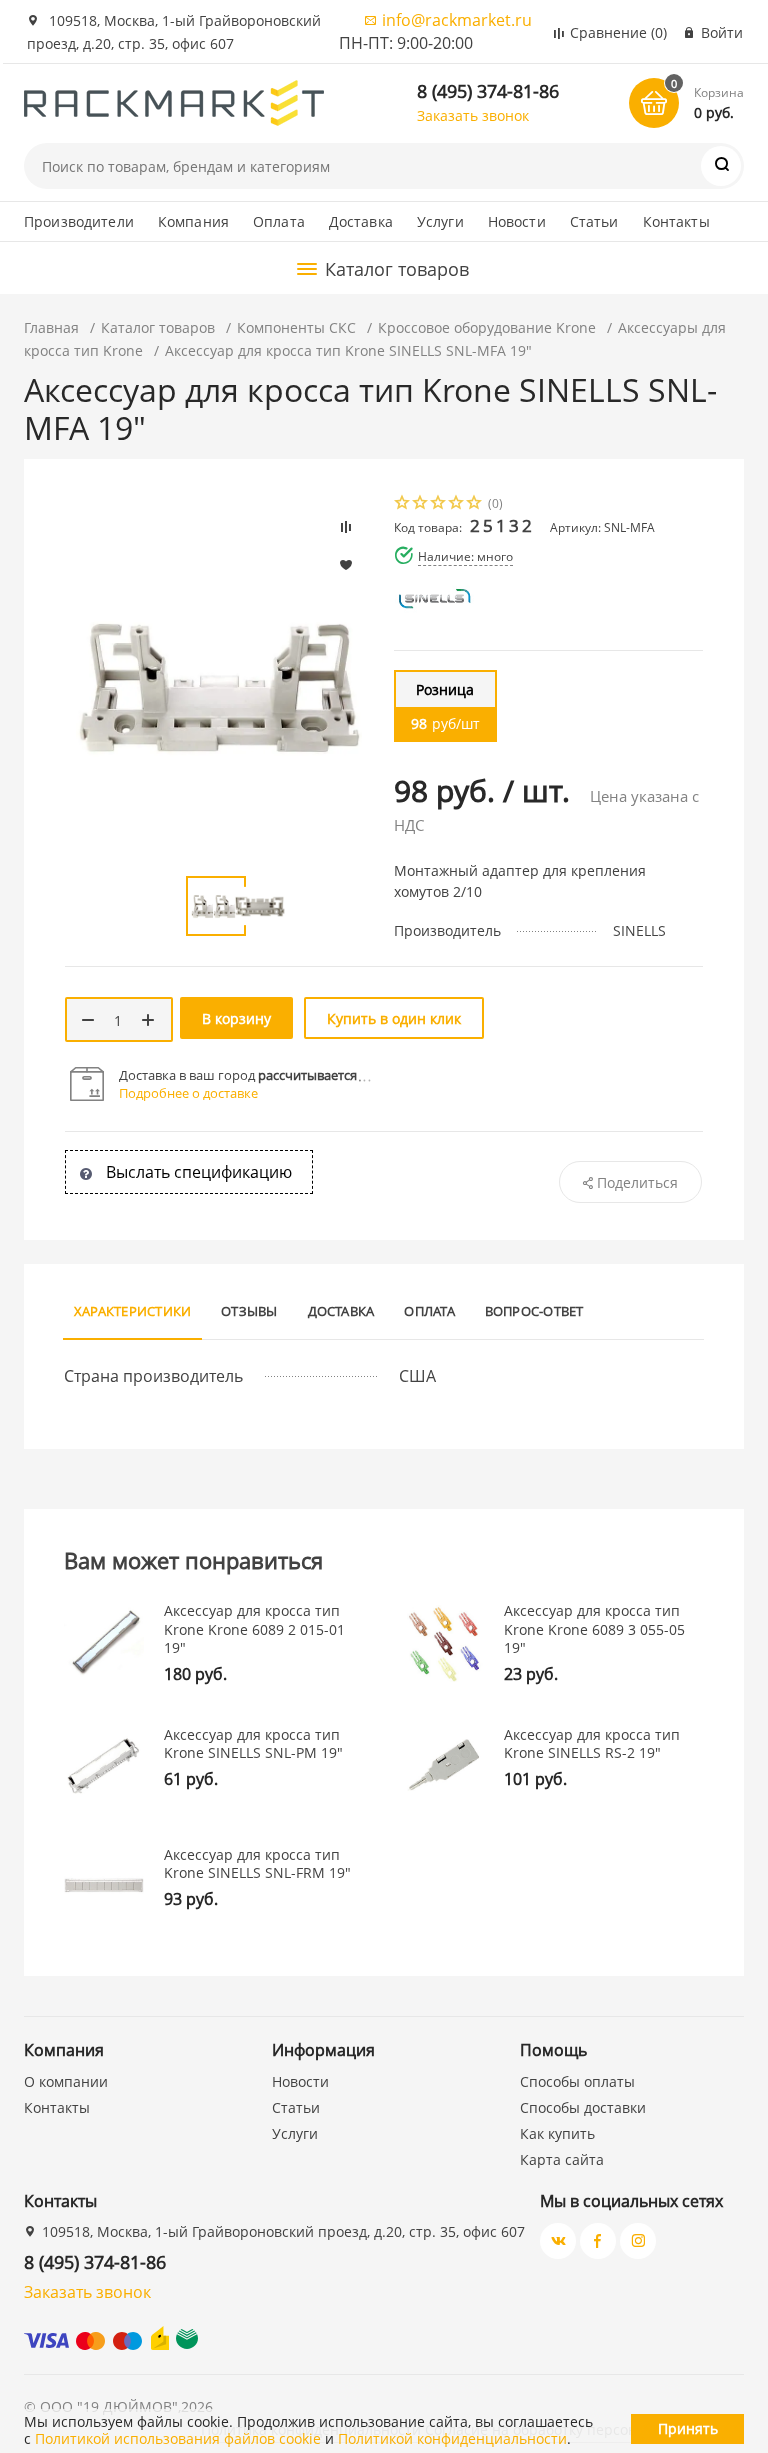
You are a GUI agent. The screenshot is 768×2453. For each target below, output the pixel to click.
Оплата (279, 221)
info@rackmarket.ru (457, 20)
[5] (475, 504)
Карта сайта (562, 2159)
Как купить (557, 2133)
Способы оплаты (577, 2081)
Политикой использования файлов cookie (178, 2438)
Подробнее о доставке (188, 1093)
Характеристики (132, 1311)
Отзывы (249, 1311)
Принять (688, 2428)
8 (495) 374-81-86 (488, 91)
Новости (517, 221)
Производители (79, 221)
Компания (193, 221)
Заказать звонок (473, 115)
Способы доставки (583, 2107)
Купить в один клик (394, 1018)
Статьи (594, 221)
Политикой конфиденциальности (452, 2438)
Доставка (361, 221)
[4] (457, 504)
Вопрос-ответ (534, 1311)
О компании (66, 2081)
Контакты (676, 221)
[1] (403, 504)
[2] (421, 504)
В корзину (236, 1018)
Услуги (440, 221)
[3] (439, 504)
